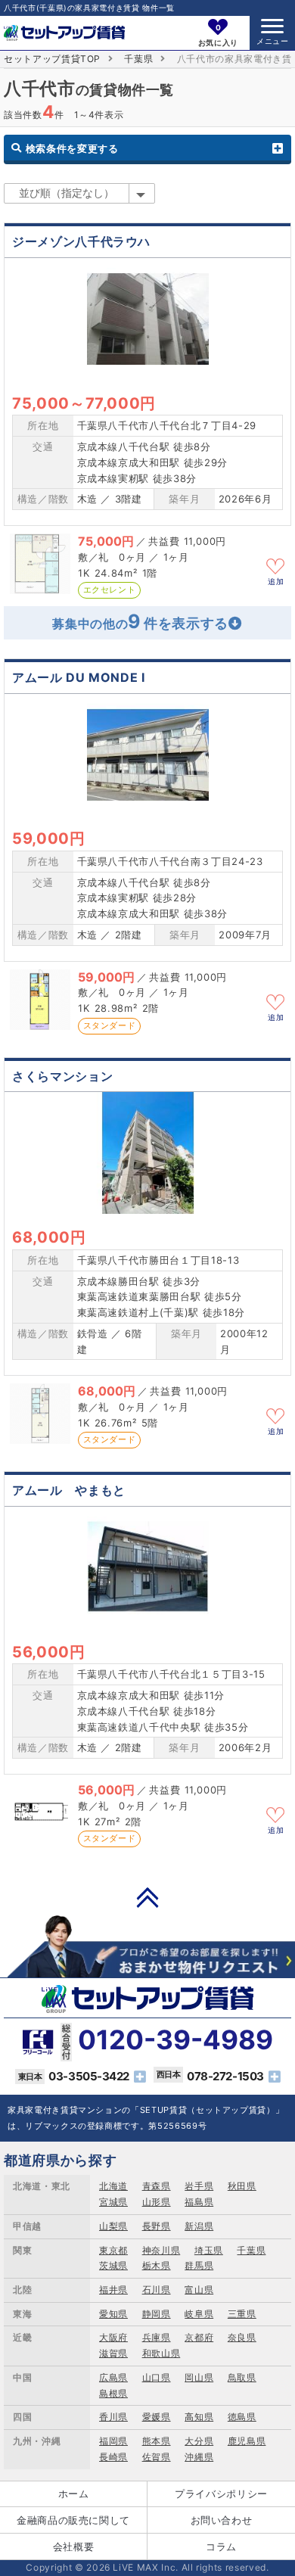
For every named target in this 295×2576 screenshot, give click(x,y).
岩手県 (199, 2186)
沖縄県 (199, 2457)
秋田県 (242, 2186)
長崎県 (113, 2457)
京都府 (199, 2337)
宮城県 (113, 2202)
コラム (221, 2546)
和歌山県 (161, 2353)
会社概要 (74, 2546)
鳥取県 (242, 2377)
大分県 (199, 2441)
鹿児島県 (247, 2441)
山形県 (157, 2202)
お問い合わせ (222, 2520)
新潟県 (199, 2226)
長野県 (157, 2226)
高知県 (199, 2417)
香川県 (113, 2417)
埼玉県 (209, 2250)
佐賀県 (157, 2457)
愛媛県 (157, 2417)
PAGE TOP (147, 1897)
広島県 (113, 2377)
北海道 (113, 2186)
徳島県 (242, 2417)
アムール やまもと (69, 1490)
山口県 (157, 2377)
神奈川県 (161, 2250)
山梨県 (113, 2226)
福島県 (199, 2202)
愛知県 (113, 2314)
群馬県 (199, 2265)
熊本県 (157, 2441)
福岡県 (113, 2441)
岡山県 (199, 2377)
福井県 (113, 2290)
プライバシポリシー (221, 2494)
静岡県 (157, 2314)
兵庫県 (157, 2337)
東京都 (113, 2250)
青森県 (157, 2186)
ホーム (74, 2494)
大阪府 (113, 2337)
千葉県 (138, 59)
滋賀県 (113, 2353)
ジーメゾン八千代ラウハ (81, 241)
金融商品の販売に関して (73, 2520)
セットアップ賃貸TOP (52, 59)
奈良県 (242, 2337)
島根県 (113, 2393)
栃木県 (157, 2265)
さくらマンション (62, 1076)
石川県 (157, 2290)
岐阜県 (199, 2314)
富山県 (199, 2290)
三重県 (242, 2314)
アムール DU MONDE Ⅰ (79, 677)
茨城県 (113, 2265)
